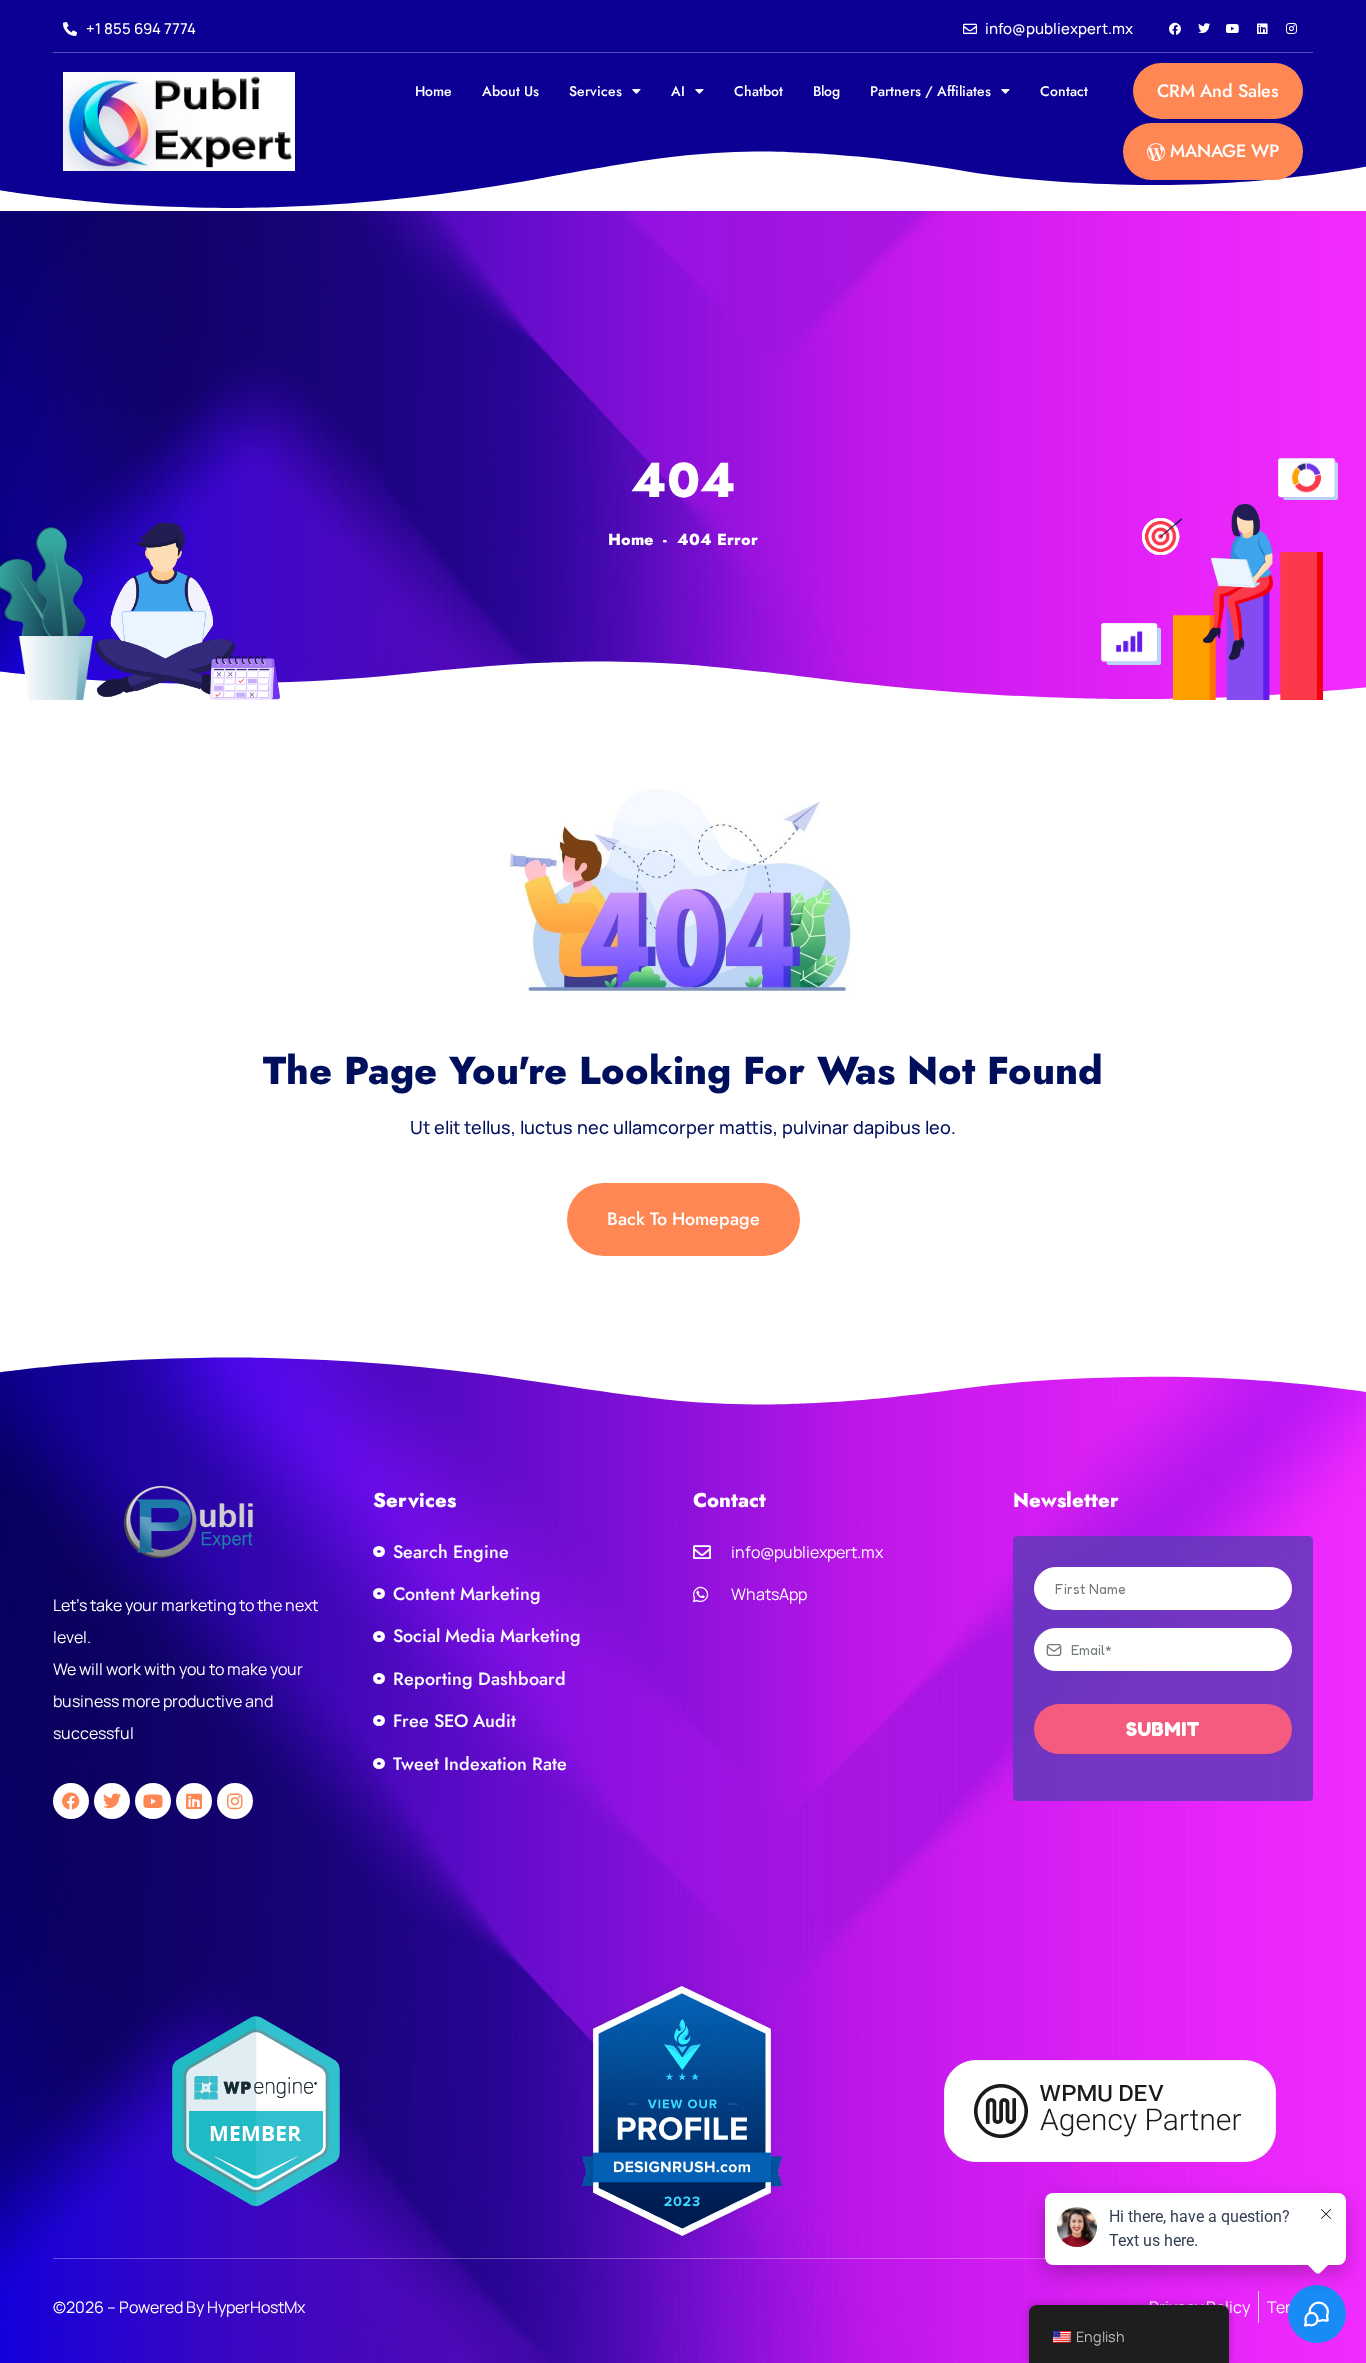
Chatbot (758, 91)
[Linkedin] (1262, 29)
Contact (1064, 91)
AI (678, 91)
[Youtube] (1233, 29)
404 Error (717, 539)
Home (433, 91)
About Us (510, 91)
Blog (826, 91)
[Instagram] (1291, 29)
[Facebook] (1175, 29)
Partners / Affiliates (930, 91)
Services (595, 91)
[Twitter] (1204, 29)
